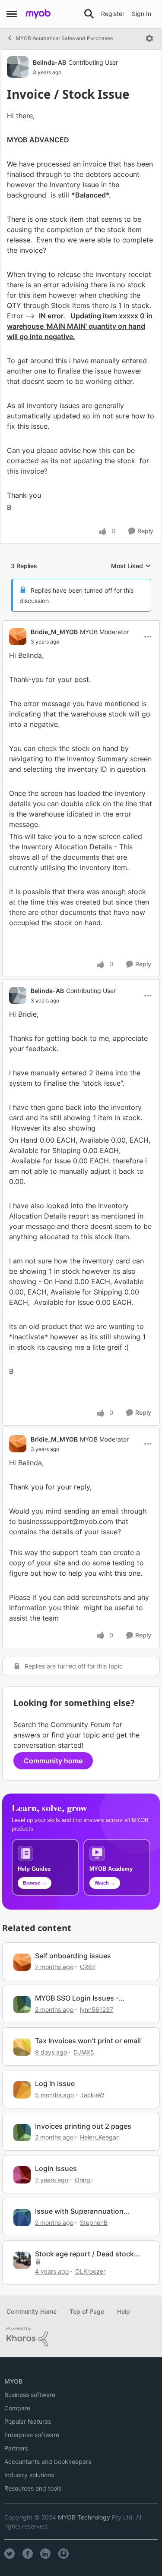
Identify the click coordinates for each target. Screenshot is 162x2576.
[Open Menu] (149, 38)
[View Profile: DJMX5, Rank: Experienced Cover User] (22, 2047)
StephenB (94, 2223)
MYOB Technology (84, 2517)
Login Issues (56, 2168)
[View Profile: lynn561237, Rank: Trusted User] (22, 2004)
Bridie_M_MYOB (54, 632)
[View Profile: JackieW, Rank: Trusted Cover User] (22, 2090)
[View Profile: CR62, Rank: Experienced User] (22, 1962)
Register (113, 14)
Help (124, 2311)
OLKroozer (90, 2271)
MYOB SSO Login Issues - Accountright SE (77, 1998)
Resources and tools (33, 2488)
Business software (30, 2395)
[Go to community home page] (38, 14)
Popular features (28, 2421)
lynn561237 (97, 2009)
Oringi (83, 2180)
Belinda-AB (49, 62)
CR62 (88, 1967)
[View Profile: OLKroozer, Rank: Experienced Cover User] (22, 2260)
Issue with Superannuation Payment (79, 2211)
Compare (17, 2408)
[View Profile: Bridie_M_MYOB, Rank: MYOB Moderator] (18, 637)
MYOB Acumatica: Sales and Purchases (64, 38)
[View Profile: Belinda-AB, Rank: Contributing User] (18, 67)
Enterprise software (32, 2435)
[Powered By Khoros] (81, 2337)
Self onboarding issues (73, 1956)
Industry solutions (29, 2475)
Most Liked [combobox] (131, 566)
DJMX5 (84, 2052)
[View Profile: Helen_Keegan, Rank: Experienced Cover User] (22, 2133)
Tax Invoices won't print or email (88, 2041)
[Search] (89, 14)
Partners (16, 2448)
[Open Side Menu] (12, 14)
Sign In (141, 14)
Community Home (32, 2311)
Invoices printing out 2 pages (83, 2126)
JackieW (92, 2095)
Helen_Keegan (100, 2137)
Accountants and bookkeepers (48, 2461)
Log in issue (55, 2083)
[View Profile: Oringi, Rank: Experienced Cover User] (22, 2175)
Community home (53, 1761)
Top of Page (87, 2311)
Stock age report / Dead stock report (84, 2254)
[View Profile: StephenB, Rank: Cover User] (22, 2218)
